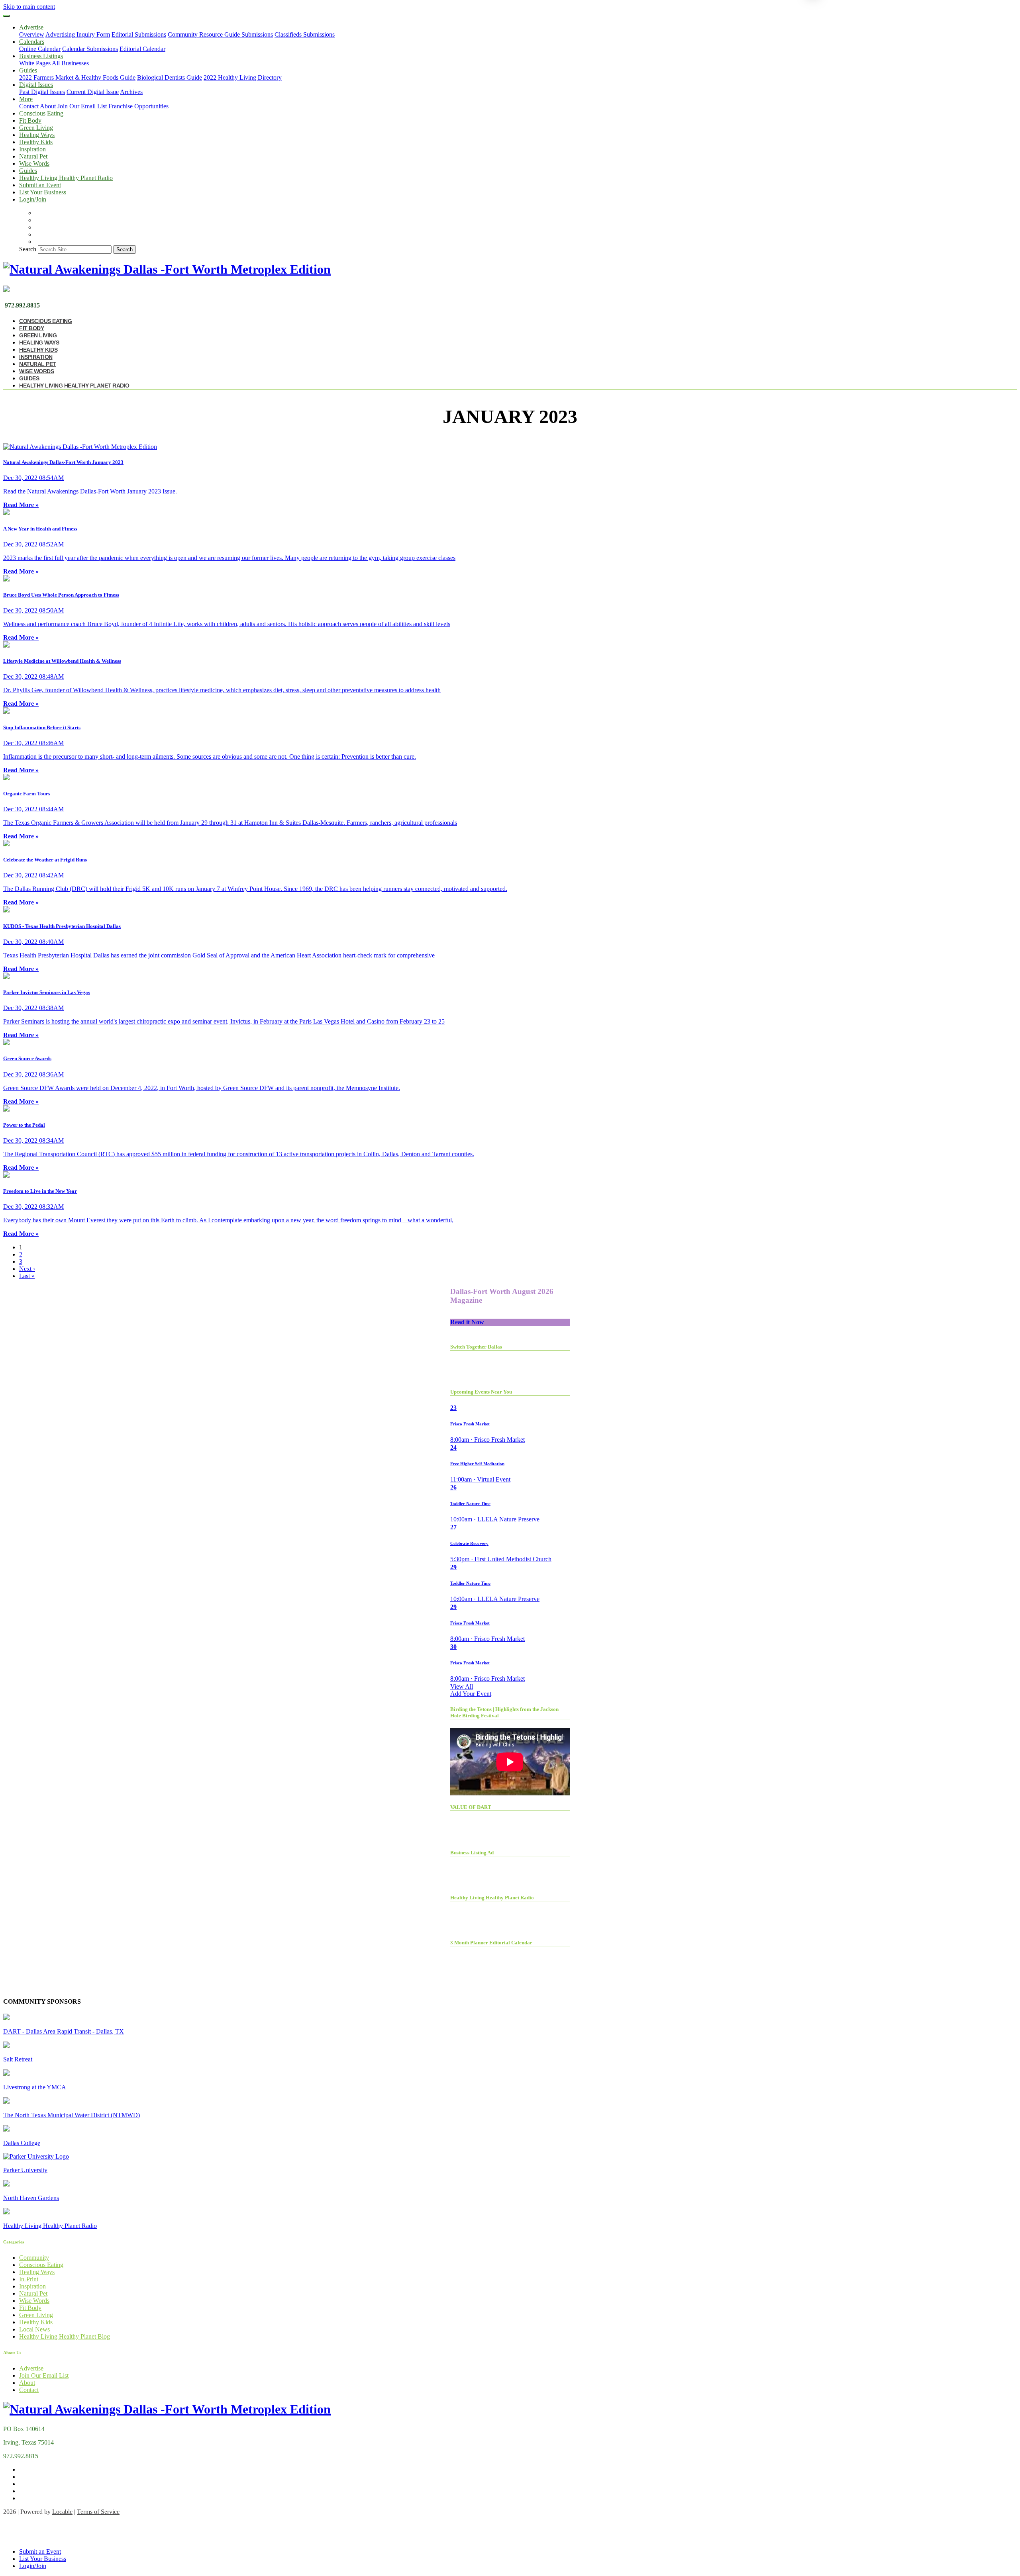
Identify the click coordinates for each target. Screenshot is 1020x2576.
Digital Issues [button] (36, 85)
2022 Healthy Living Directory (243, 77)
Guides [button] (28, 70)
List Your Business (43, 192)
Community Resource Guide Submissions (220, 34)
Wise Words (34, 163)
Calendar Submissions (90, 49)
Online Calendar (40, 49)
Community (34, 2258)
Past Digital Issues (42, 92)
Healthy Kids (36, 142)
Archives (131, 92)
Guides (28, 171)
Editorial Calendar (142, 49)
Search (28, 249)
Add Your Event (471, 1694)
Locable (62, 2512)
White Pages (35, 63)
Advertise (31, 2368)
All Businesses (70, 63)
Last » (27, 1276)
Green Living (36, 128)
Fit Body (30, 120)
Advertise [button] (31, 27)
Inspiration (32, 149)
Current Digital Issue (93, 92)
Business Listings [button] (41, 56)
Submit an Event (40, 185)
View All (462, 1686)
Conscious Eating (41, 113)
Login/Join (33, 199)
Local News (34, 2329)
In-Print (29, 2279)
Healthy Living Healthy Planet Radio (66, 178)
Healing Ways (37, 135)
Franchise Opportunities (138, 106)
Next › (27, 1269)
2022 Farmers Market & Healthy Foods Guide (77, 77)
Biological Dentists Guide (170, 77)
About (48, 106)
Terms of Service (98, 2512)
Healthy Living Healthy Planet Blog (65, 2336)
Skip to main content (29, 7)
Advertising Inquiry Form (78, 34)
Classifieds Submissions (305, 34)
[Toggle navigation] (6, 16)
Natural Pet (33, 156)
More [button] (26, 99)
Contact (29, 106)
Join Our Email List (82, 106)
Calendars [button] (32, 42)
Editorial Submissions (139, 34)
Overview (32, 34)
